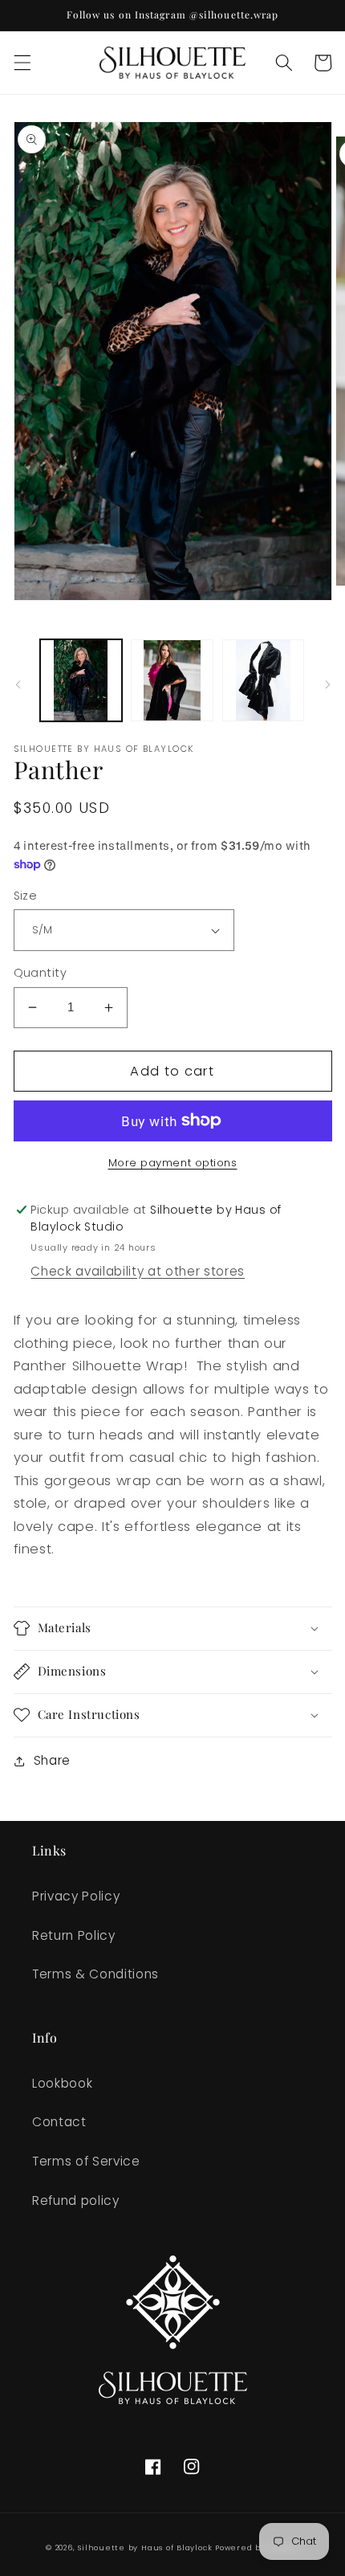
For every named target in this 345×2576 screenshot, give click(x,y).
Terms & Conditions (95, 1974)
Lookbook (62, 2083)
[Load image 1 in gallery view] (81, 681)
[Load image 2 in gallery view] (172, 681)
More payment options (173, 1163)
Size (26, 896)
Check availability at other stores (137, 1271)
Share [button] (52, 1760)
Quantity (41, 973)
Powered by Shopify (257, 2547)
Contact (59, 2122)
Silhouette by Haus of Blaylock (145, 2547)
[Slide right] (327, 684)
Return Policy (74, 1935)
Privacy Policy (76, 1896)
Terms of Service (86, 2161)
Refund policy (76, 2200)
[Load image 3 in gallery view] (264, 681)
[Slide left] (18, 684)
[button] (22, 63)
